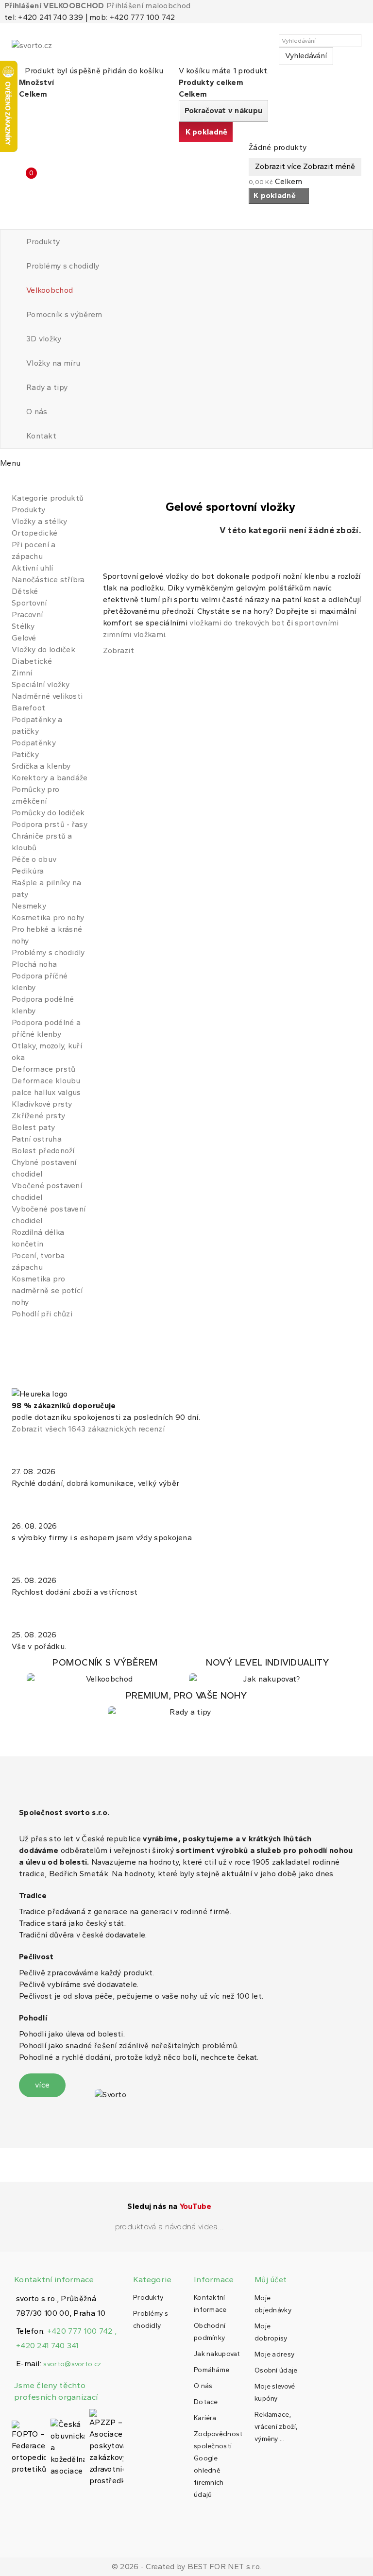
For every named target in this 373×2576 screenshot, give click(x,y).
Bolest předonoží (43, 1151)
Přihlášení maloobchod (148, 6)
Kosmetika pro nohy (48, 918)
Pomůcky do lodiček (48, 813)
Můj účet (271, 2280)
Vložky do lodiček (43, 649)
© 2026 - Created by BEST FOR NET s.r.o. (187, 2567)
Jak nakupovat (217, 2354)
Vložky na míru (53, 363)
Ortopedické (34, 533)
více (42, 2085)
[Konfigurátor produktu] (105, 1671)
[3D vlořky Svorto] (268, 1671)
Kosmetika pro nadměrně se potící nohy (47, 1290)
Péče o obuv (34, 859)
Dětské (25, 591)
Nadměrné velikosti (47, 696)
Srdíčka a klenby (41, 766)
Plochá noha (34, 964)
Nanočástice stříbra (48, 580)
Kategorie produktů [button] (48, 498)
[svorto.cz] (55, 50)
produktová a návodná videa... (170, 2227)
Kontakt (41, 436)
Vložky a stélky (40, 521)
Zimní (22, 673)
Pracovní (27, 615)
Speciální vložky (41, 684)
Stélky (23, 626)
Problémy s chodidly (63, 266)
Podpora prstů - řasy (50, 824)
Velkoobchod (50, 290)
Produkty (43, 242)
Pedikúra (28, 871)
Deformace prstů (44, 1069)
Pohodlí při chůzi (42, 1314)
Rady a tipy (47, 387)
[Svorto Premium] (186, 1704)
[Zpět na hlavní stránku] (15, 482)
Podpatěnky (34, 743)
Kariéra (205, 2418)
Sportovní (29, 603)
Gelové (24, 638)
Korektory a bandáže (50, 778)
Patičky (25, 754)
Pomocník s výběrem (64, 314)
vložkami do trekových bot (237, 623)
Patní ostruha (37, 1139)
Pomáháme (212, 2370)
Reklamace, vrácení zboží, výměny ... (276, 2427)
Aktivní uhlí (33, 568)
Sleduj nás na (169, 2206)
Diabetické (32, 661)
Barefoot (28, 708)
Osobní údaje (276, 2370)
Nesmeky (29, 906)
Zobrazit (119, 650)
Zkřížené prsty (38, 1116)
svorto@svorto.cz (72, 2364)
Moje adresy (274, 2354)
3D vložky (44, 339)
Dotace (206, 2402)
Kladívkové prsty (42, 1104)
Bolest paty (33, 1127)
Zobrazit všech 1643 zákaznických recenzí (88, 1429)
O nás (37, 412)
